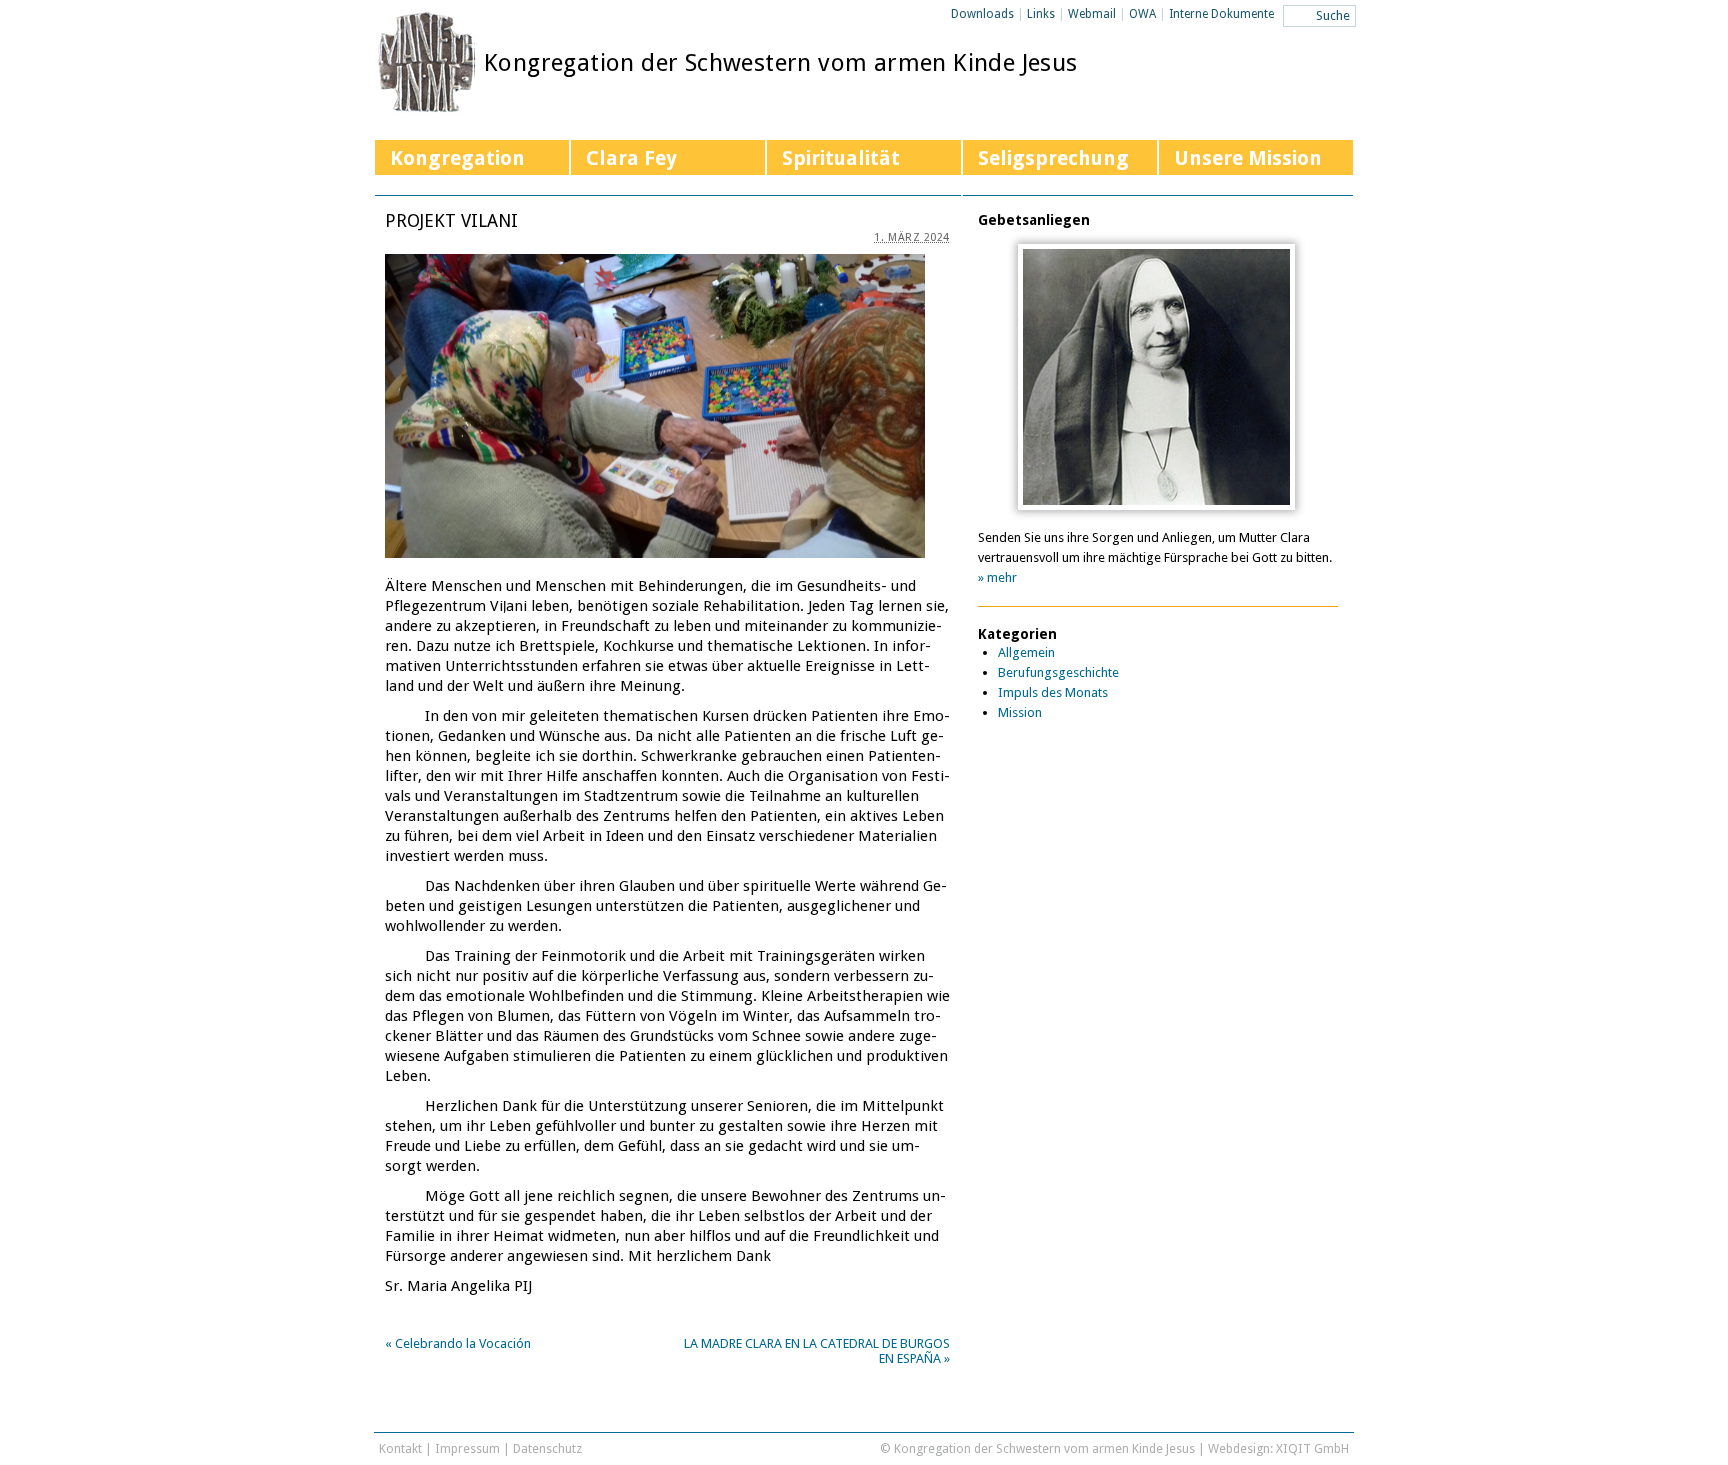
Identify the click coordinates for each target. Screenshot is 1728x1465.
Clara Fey (631, 158)
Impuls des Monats (1053, 692)
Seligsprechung (1053, 158)
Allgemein (1026, 652)
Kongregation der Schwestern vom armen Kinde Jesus (781, 63)
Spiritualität (841, 158)
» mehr (997, 577)
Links (1041, 14)
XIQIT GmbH (1312, 1448)
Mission (1020, 712)
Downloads (982, 14)
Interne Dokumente (1221, 14)
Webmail (1092, 14)
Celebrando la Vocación (458, 1343)
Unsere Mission (1248, 158)
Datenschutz (547, 1448)
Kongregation (457, 158)
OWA (1142, 14)
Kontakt (400, 1448)
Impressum (467, 1448)
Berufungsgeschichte (1058, 672)
